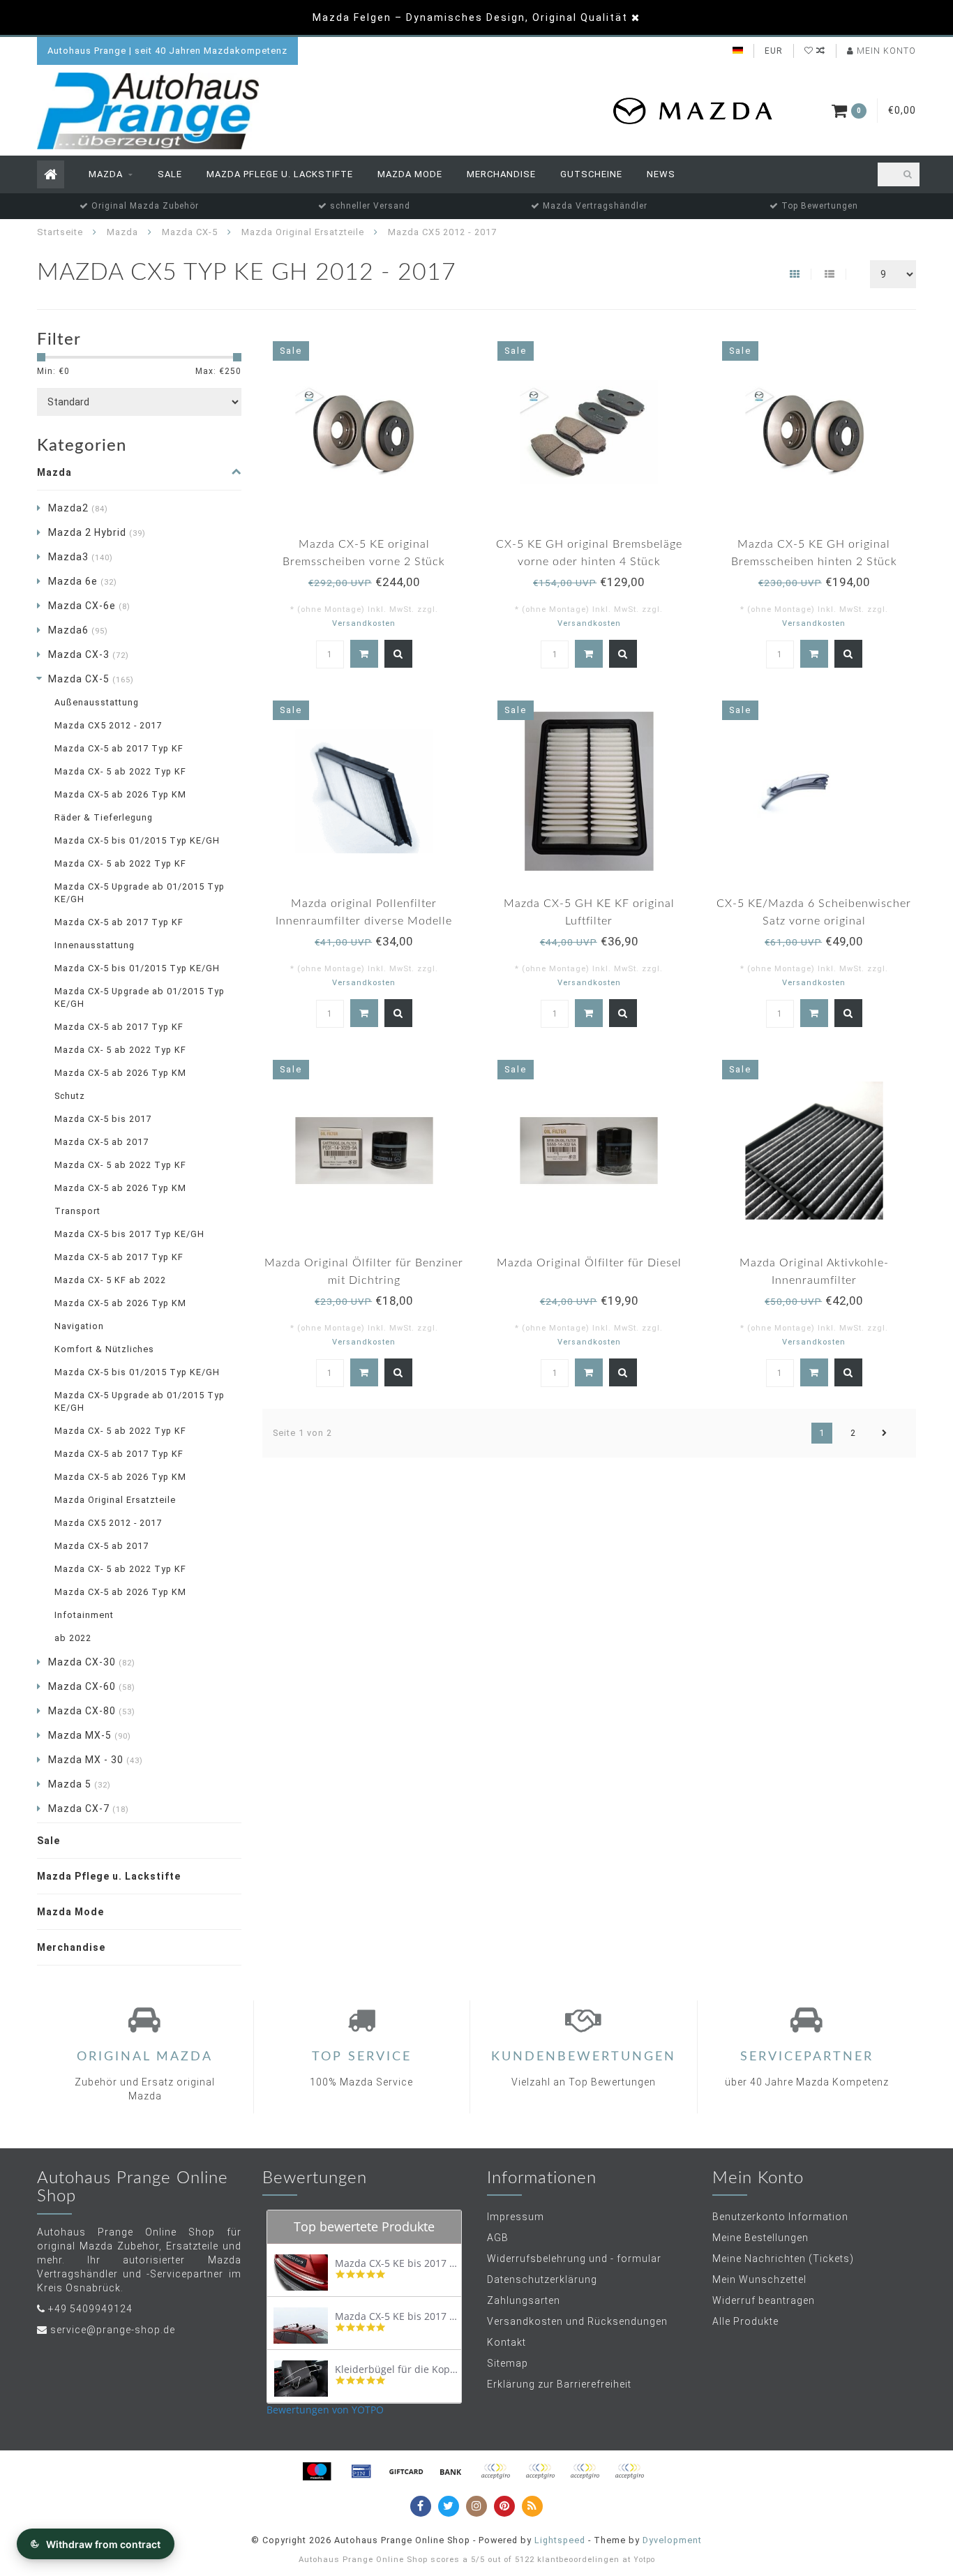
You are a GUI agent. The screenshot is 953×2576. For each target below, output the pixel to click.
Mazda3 (81, 557)
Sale (170, 174)
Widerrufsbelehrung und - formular (574, 2259)
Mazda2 (78, 508)
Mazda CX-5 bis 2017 (103, 1119)
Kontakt (506, 2342)
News (661, 174)
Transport (77, 1211)
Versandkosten (364, 623)
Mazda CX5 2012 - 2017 (108, 725)
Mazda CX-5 (91, 679)
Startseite (60, 232)
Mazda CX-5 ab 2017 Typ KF (119, 748)
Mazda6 (78, 630)
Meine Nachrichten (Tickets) (783, 2259)
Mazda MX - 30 (96, 1760)
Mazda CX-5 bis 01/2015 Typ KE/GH (137, 840)
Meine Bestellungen (760, 2238)
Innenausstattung (95, 945)
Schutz (70, 1096)
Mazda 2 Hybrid (97, 532)
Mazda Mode (410, 174)
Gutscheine (591, 174)
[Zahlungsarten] (317, 2471)
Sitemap (508, 2363)
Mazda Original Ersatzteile (115, 1500)
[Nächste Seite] (885, 1433)
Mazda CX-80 (92, 1711)
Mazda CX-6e (89, 606)
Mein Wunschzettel (759, 2279)
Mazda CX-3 (89, 654)
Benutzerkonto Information (780, 2217)
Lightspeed (560, 2540)
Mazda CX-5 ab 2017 (102, 1142)
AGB (498, 2238)
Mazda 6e (83, 581)
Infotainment (84, 1615)
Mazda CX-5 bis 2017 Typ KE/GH (129, 1234)
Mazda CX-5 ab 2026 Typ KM (120, 794)
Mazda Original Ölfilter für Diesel (589, 1263)
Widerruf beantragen (764, 2300)
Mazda (106, 174)
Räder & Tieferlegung (104, 817)
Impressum (516, 2217)
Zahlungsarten (524, 2300)
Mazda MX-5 (90, 1735)
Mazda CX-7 (89, 1809)
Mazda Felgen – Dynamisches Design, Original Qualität (470, 17)
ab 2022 (73, 1638)
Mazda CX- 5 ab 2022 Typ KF (120, 771)
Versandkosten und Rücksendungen (577, 2321)
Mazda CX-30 (92, 1662)
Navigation (79, 1326)
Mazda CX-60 (92, 1686)
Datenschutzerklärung (542, 2279)
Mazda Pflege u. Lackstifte (280, 174)
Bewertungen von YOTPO (325, 2410)
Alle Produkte (745, 2321)
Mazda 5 (80, 1784)
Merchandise (501, 174)
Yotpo (644, 2560)
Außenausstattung (97, 702)
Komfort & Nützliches (104, 1349)
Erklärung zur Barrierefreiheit (559, 2384)
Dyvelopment (672, 2540)
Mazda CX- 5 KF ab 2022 (110, 1280)
